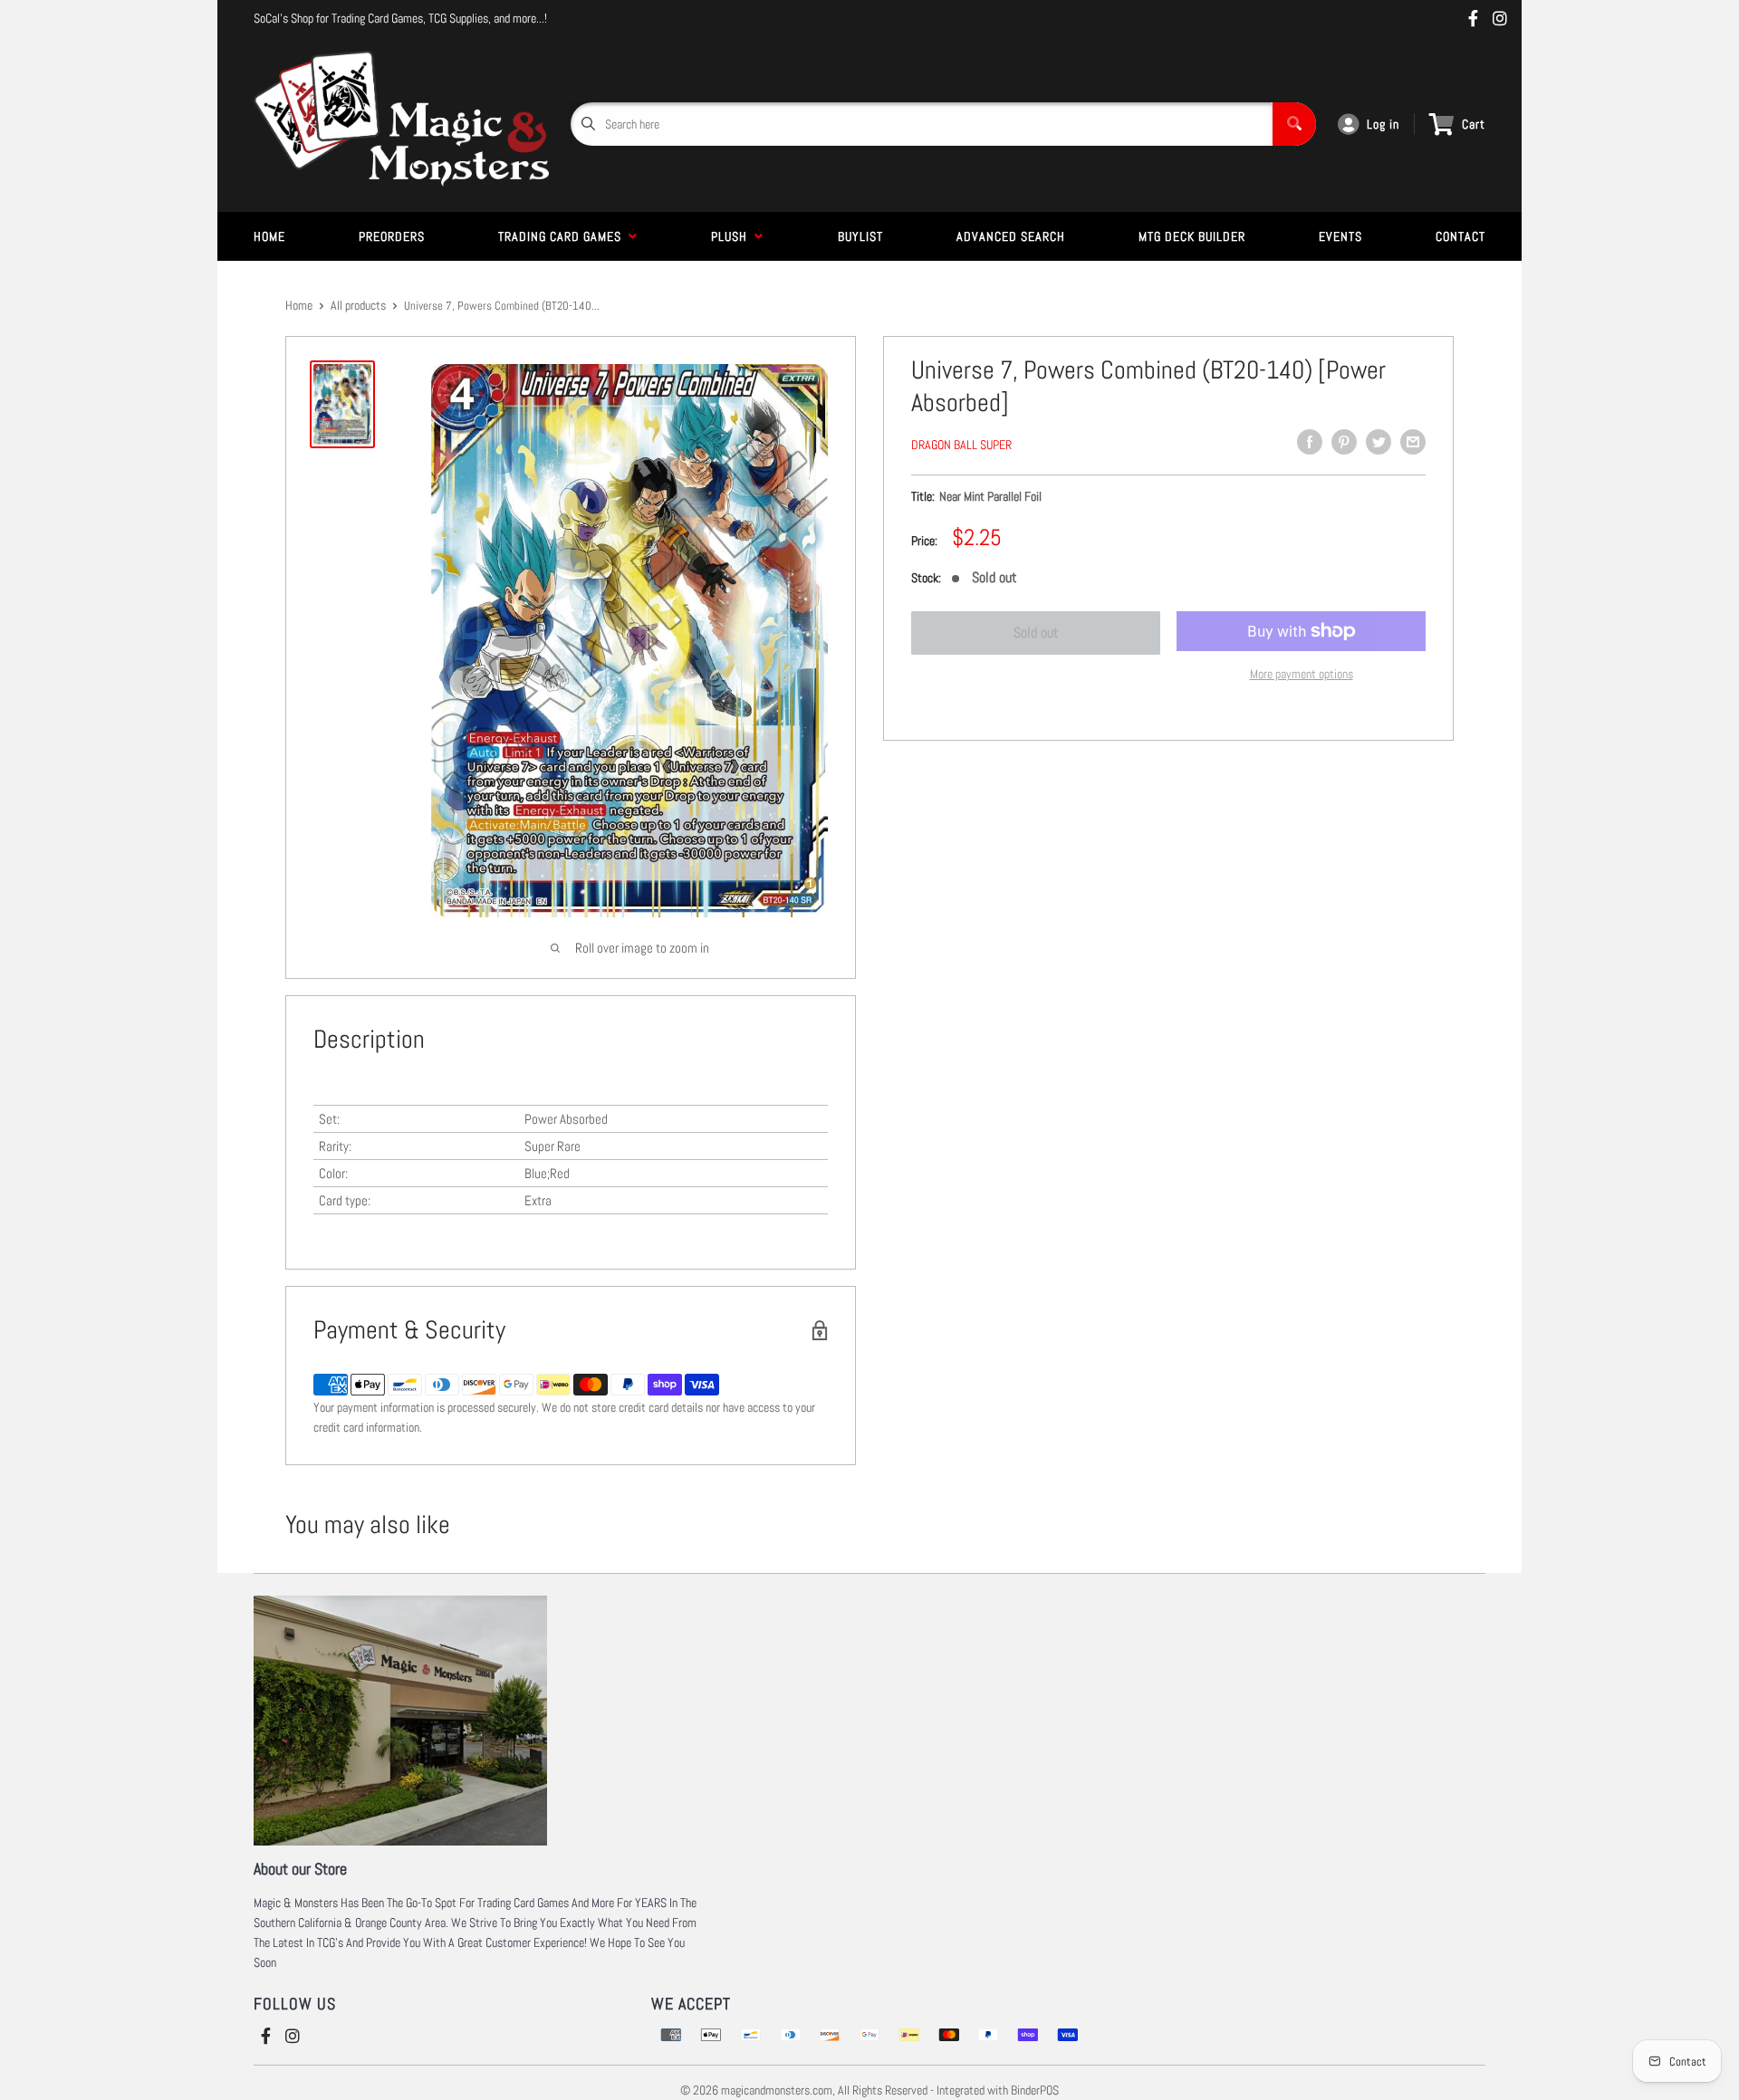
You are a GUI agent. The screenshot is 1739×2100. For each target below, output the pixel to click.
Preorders (392, 236)
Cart (1474, 124)
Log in (1383, 124)
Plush (733, 236)
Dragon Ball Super (961, 445)
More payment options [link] (1302, 674)
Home (269, 236)
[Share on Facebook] (1310, 442)
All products (358, 305)
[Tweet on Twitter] (1379, 442)
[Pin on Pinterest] (1344, 442)
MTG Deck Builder (1192, 236)
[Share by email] (1413, 442)
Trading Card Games (563, 236)
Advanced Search (1011, 236)
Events (1340, 236)
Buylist (860, 236)
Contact (1460, 236)
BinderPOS (1035, 2090)
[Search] (1294, 124)
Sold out (1036, 633)
